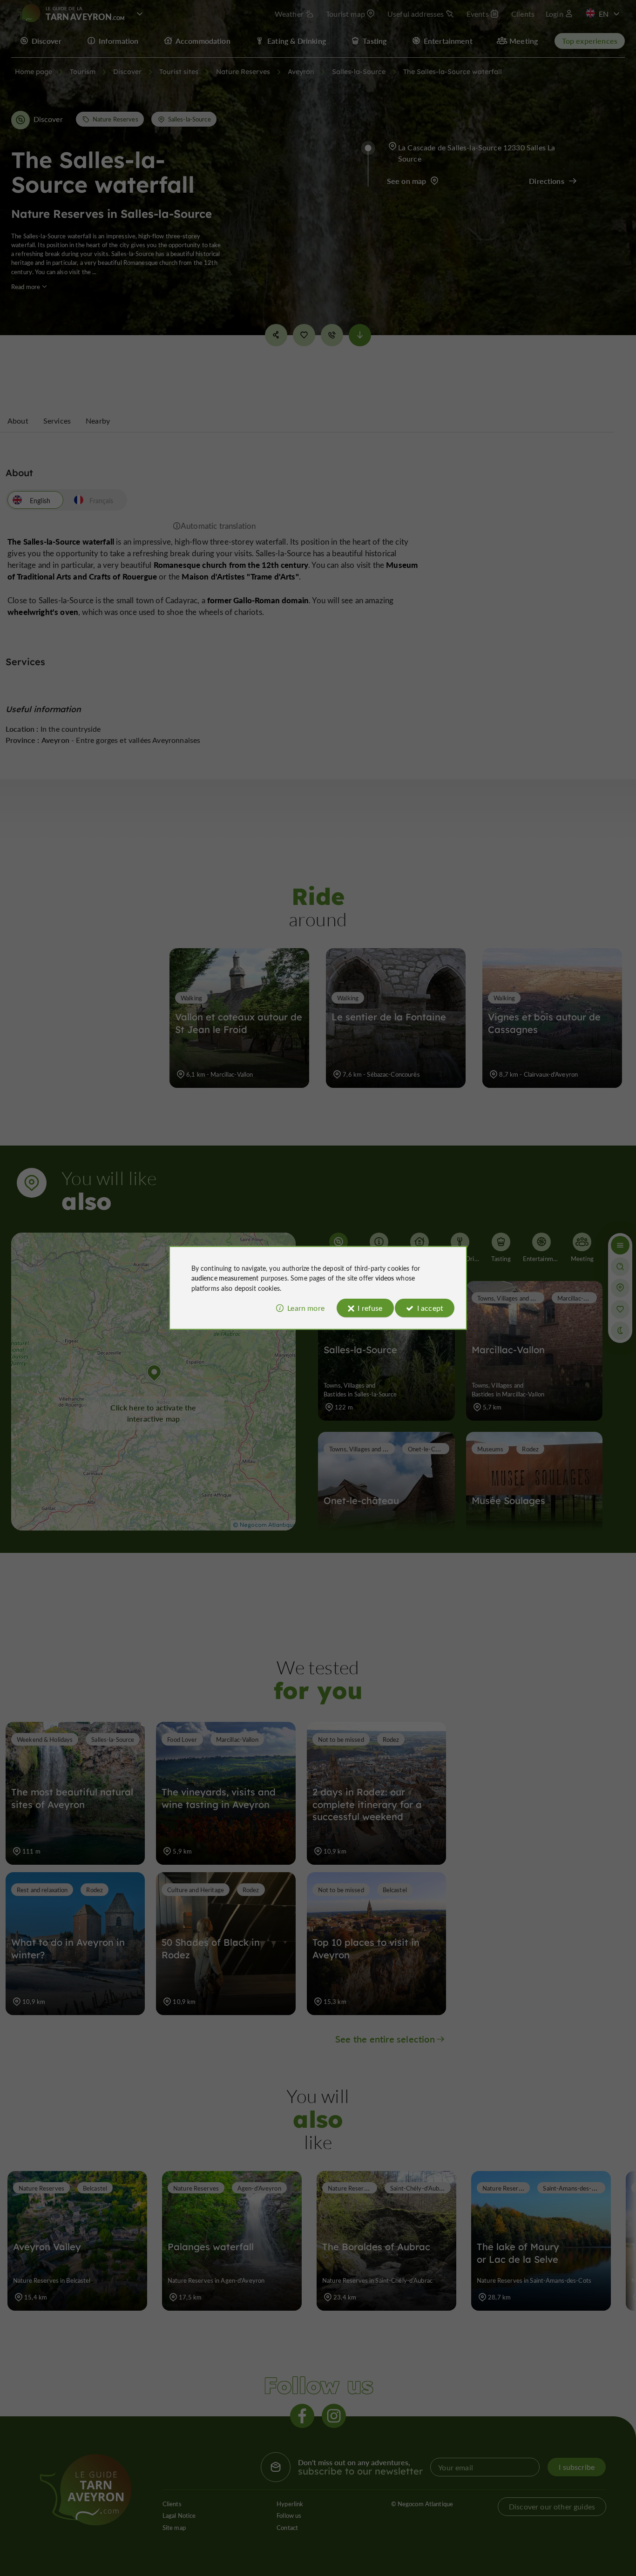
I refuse (370, 1308)
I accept (430, 1308)
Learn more (306, 1308)
